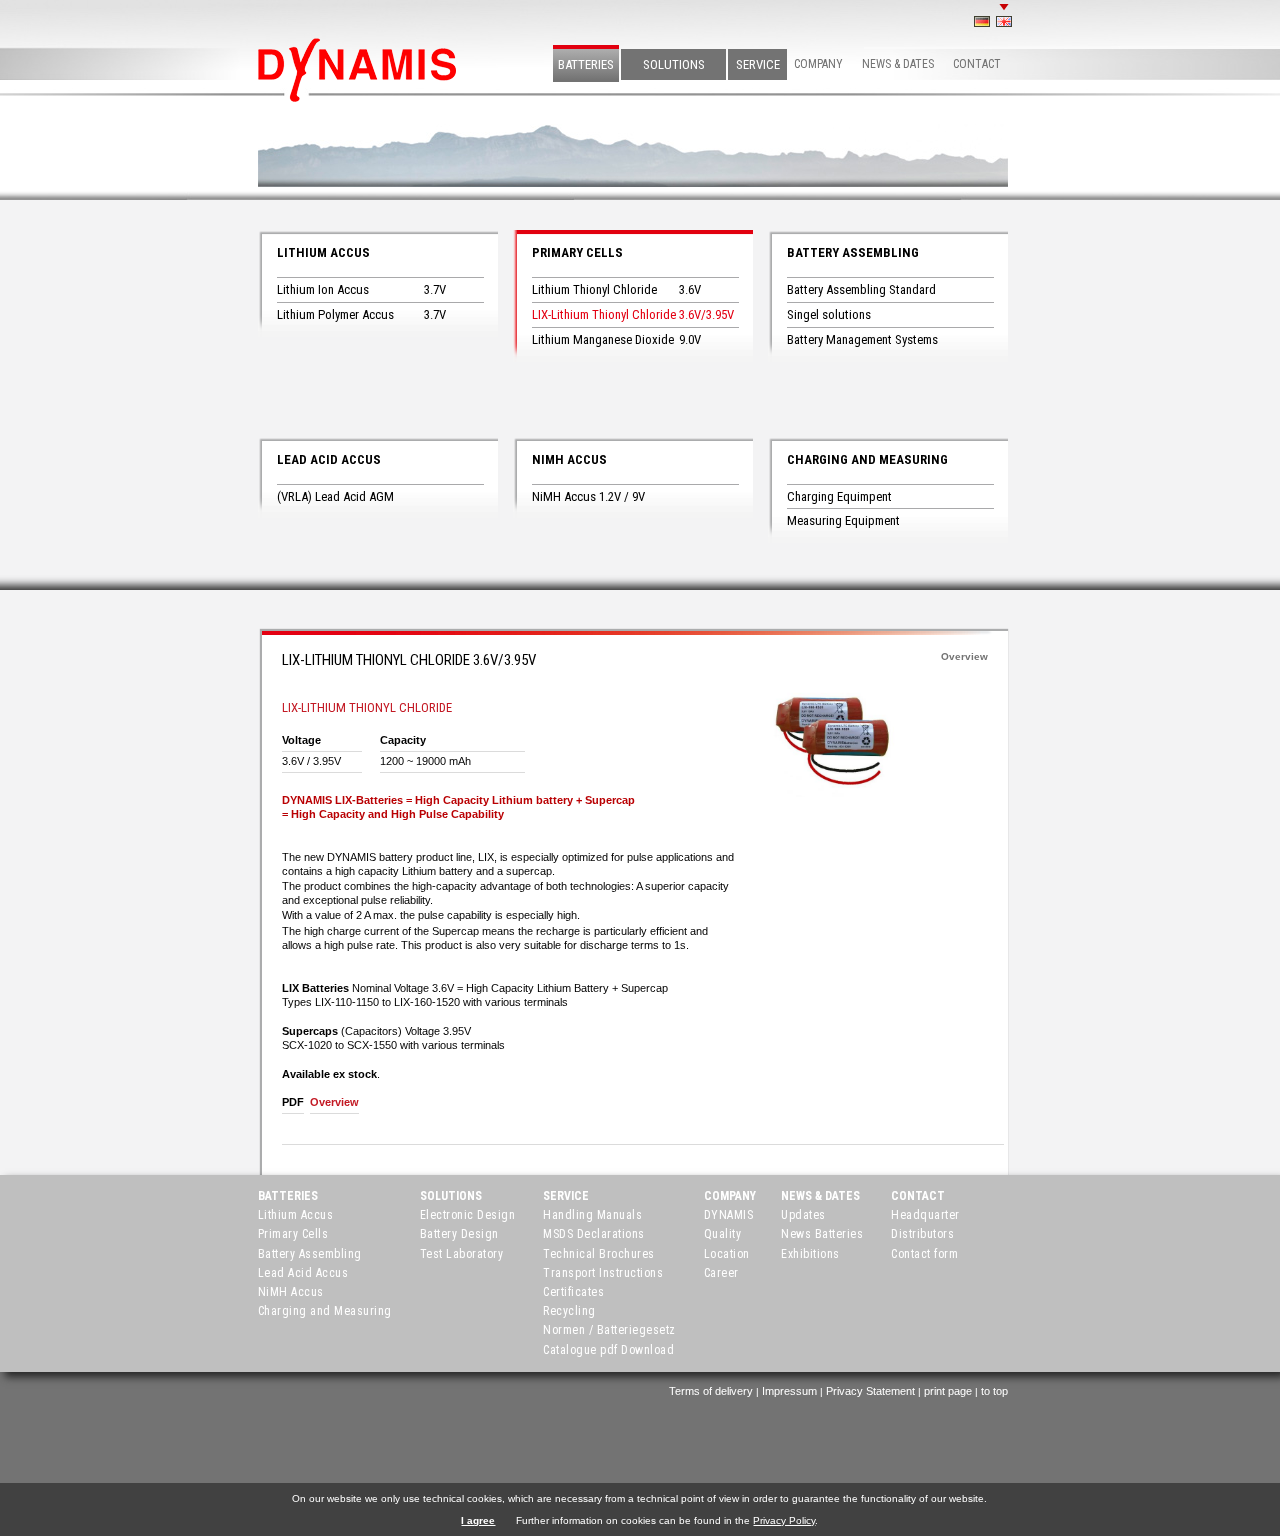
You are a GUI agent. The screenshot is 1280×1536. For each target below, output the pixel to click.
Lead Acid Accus (329, 459)
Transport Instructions (603, 1273)
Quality (723, 1234)
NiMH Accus (569, 459)
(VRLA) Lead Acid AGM (335, 496)
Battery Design (459, 1234)
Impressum (789, 1391)
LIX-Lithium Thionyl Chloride (604, 314)
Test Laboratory (462, 1254)
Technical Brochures (599, 1254)
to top (994, 1391)
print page (948, 1391)
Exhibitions (810, 1254)
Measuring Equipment (843, 520)
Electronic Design (468, 1215)
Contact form (924, 1254)
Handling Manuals (592, 1215)
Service (758, 64)
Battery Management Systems (862, 339)
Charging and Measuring (867, 459)
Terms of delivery (711, 1391)
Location (727, 1254)
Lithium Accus (323, 252)
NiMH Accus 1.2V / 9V (588, 496)
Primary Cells (577, 252)
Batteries (586, 64)
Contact (977, 64)
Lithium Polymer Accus (335, 314)
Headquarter (925, 1215)
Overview (964, 656)
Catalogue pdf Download (608, 1350)
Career (721, 1273)
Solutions (674, 64)
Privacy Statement (870, 1391)
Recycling (569, 1311)
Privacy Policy (784, 1520)
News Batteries (822, 1234)
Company (818, 64)
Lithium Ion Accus (323, 289)
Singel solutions (829, 314)
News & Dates (898, 64)
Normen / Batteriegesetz (609, 1330)
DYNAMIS (729, 1215)
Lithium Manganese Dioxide (603, 339)
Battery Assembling (853, 252)
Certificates (573, 1292)
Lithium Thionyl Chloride (594, 289)
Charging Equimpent (839, 496)
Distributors (922, 1234)
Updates (803, 1215)
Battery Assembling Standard (861, 289)
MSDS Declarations (594, 1234)
